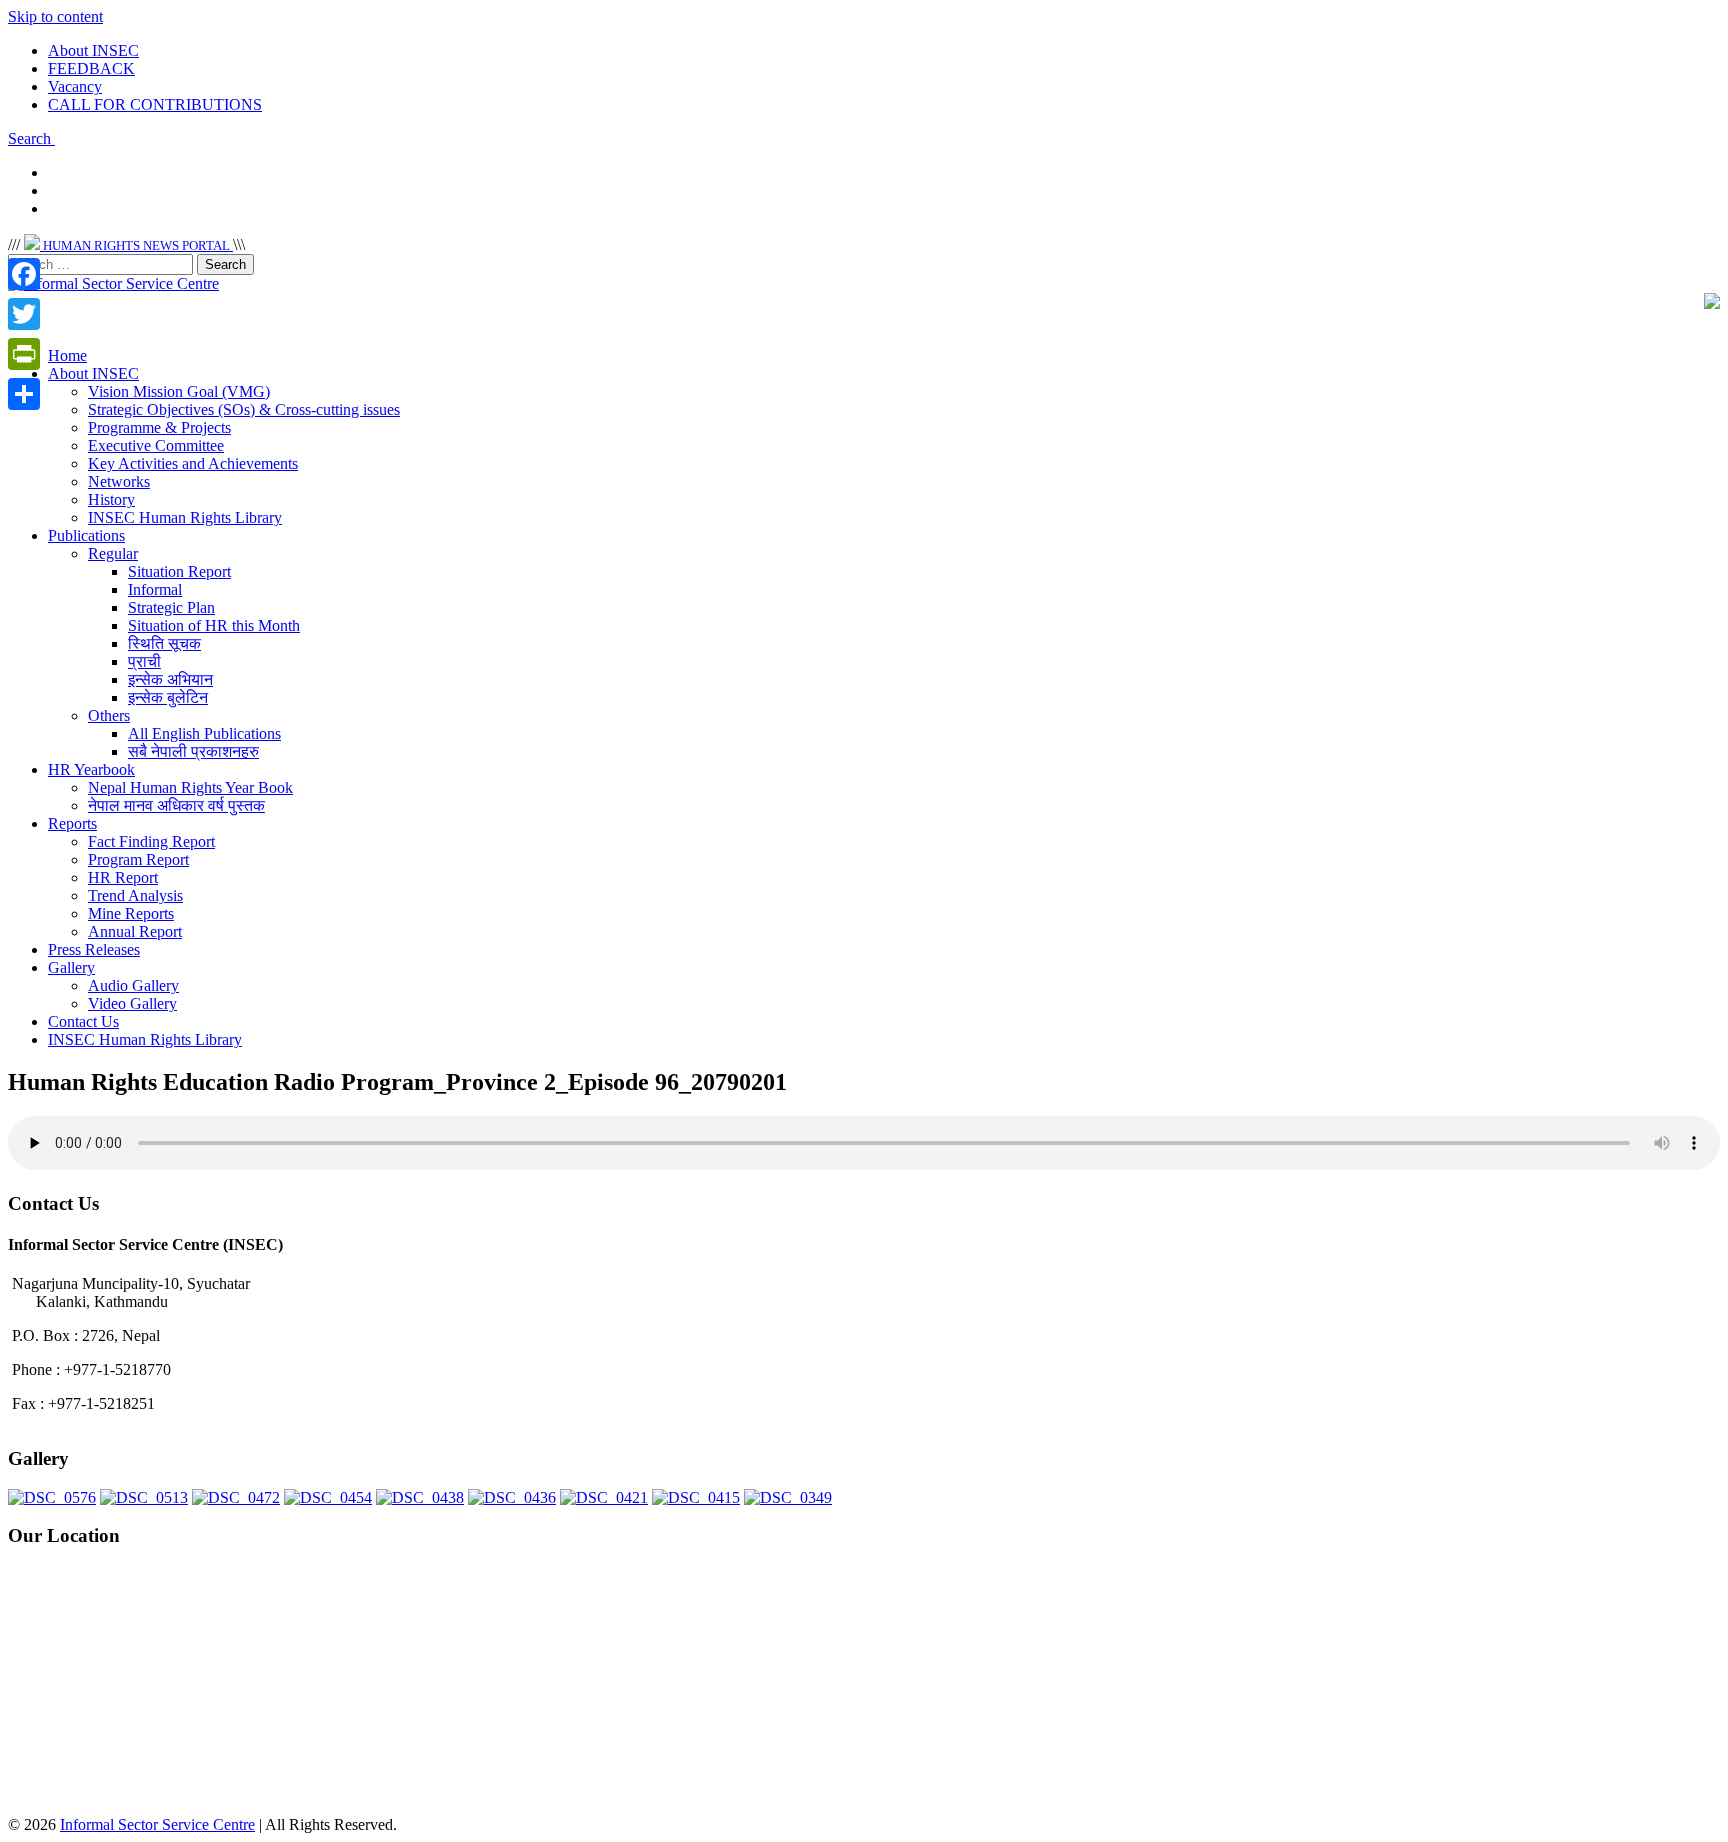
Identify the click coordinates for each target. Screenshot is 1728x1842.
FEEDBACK (91, 68)
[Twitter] (24, 314)
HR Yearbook (91, 769)
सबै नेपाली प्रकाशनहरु (193, 751)
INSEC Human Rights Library (185, 517)
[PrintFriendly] (24, 354)
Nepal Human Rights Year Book (190, 787)
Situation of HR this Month (214, 625)
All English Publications (204, 733)
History (111, 499)
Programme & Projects (159, 427)
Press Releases (94, 949)
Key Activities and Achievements (193, 463)
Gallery (71, 967)
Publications (86, 535)
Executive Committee (156, 445)
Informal (155, 589)
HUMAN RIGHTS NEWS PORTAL (136, 245)
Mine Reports (131, 913)
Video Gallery (132, 1003)
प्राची (144, 661)
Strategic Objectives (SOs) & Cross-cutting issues (244, 409)
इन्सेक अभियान (170, 679)
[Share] (24, 394)
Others (109, 715)
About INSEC (93, 50)
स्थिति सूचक (164, 643)
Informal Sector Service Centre (157, 1824)
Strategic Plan (171, 607)
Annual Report (135, 931)
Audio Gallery (133, 985)
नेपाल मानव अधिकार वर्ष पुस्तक (176, 805)
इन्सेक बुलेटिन (168, 697)
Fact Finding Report (151, 841)
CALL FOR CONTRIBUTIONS (155, 104)
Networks (119, 481)
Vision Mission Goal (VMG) (179, 391)
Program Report (138, 859)
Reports (72, 823)
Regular (113, 553)
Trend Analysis (135, 895)
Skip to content (55, 16)
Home (67, 355)
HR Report (123, 877)
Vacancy (75, 86)
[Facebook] (24, 274)
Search (31, 138)
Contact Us (83, 1021)
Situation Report (179, 571)
